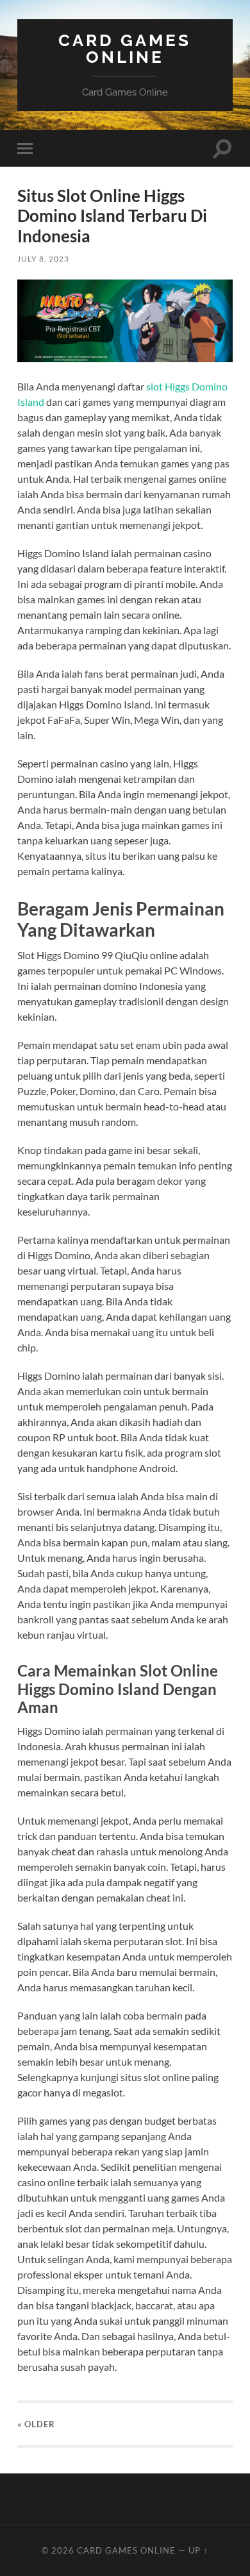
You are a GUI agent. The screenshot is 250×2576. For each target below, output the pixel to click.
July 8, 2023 (43, 259)
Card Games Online (125, 48)
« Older (36, 2424)
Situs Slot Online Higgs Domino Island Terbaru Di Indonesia (112, 216)
